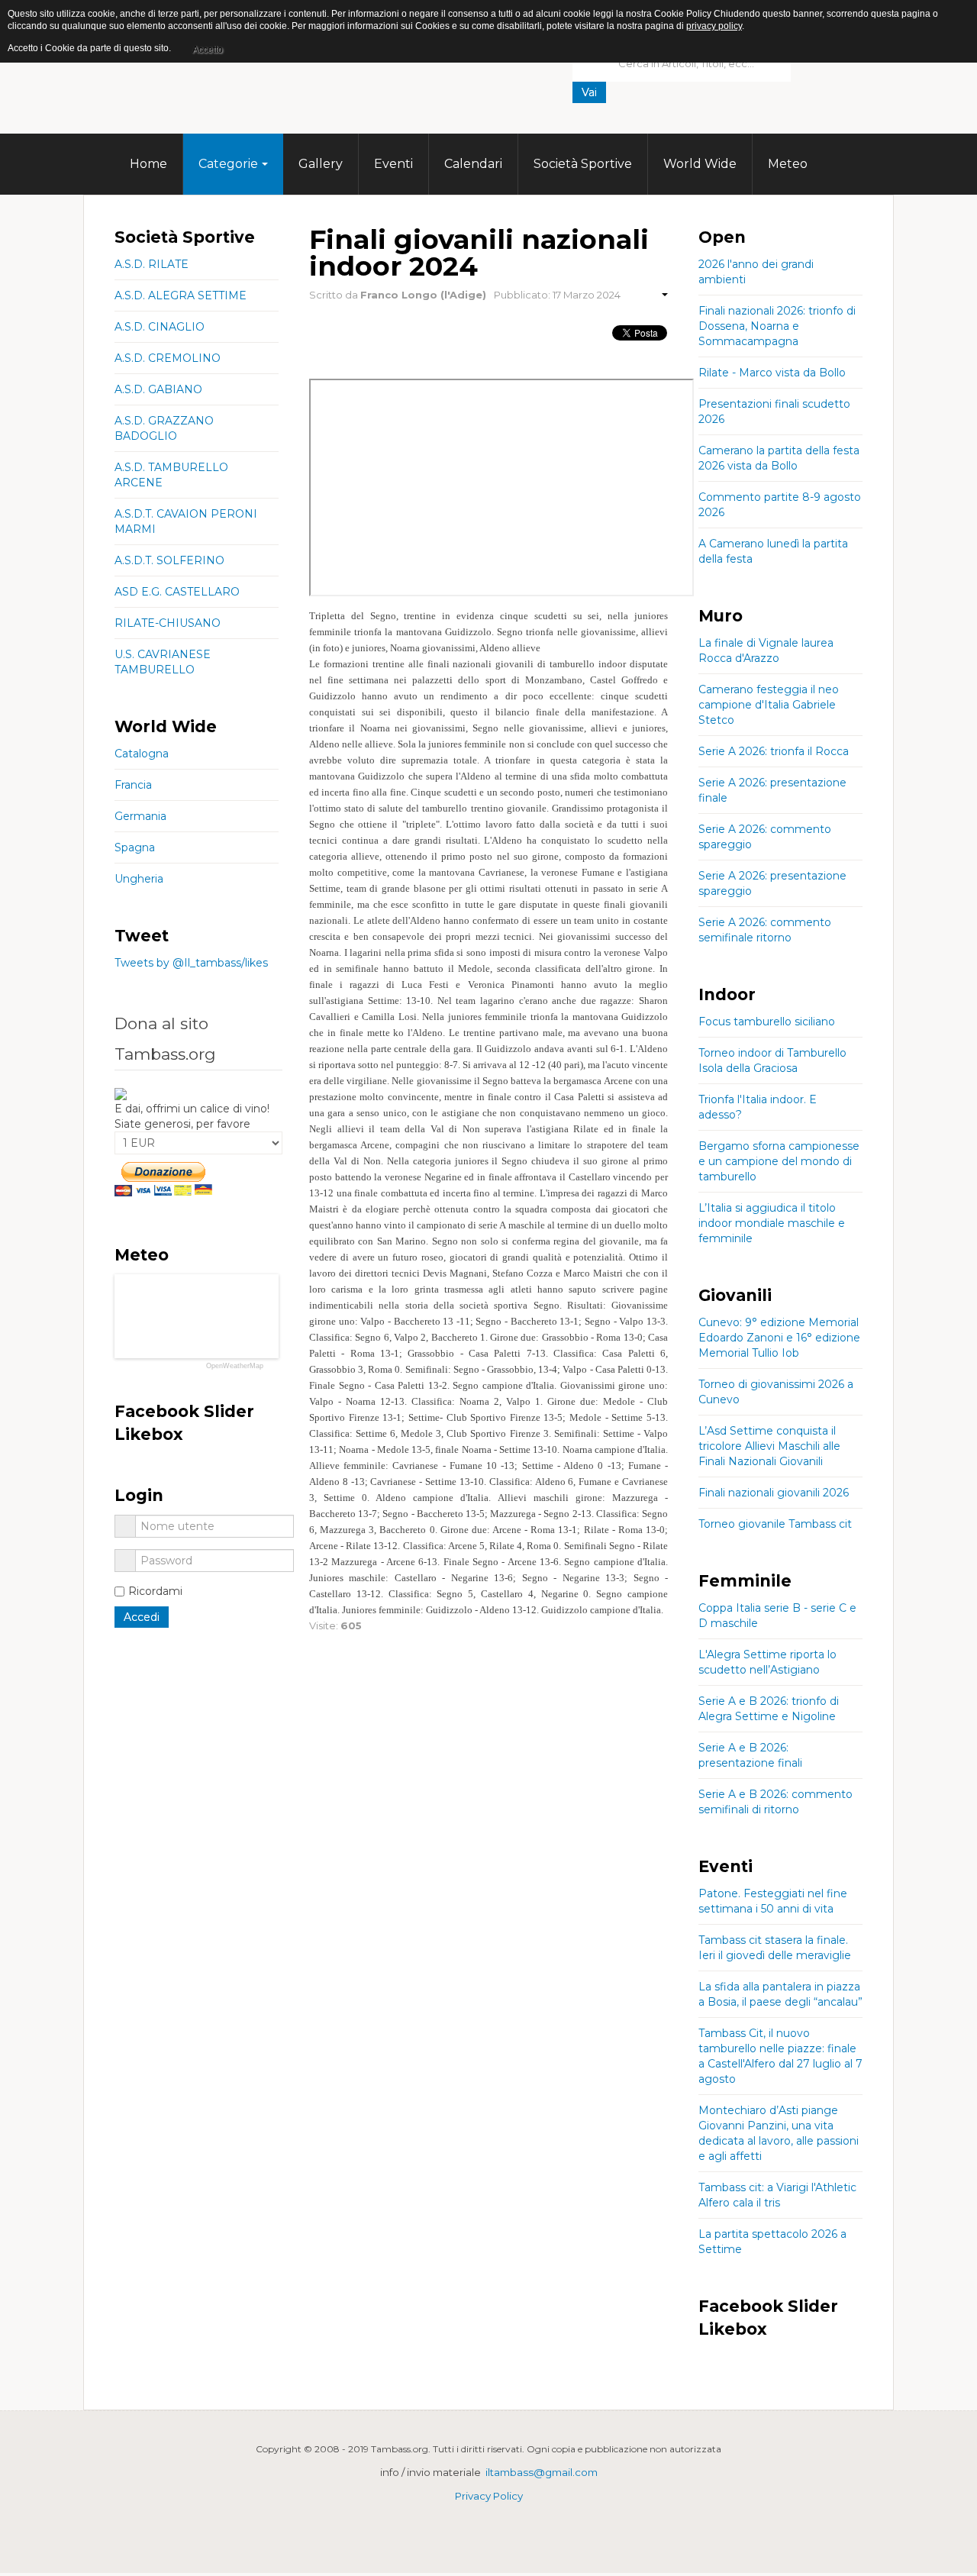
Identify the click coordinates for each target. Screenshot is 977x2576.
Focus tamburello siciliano (767, 1022)
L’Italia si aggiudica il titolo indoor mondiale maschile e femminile (772, 1223)
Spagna (135, 847)
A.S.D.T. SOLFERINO (169, 560)
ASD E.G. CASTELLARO (177, 592)
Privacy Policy (489, 2496)
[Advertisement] (687, 126)
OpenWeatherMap (235, 1366)
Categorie (228, 164)
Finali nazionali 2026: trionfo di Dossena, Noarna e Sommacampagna (777, 326)
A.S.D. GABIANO (158, 389)
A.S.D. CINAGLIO (160, 327)
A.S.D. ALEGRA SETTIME (181, 295)
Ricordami (155, 1591)
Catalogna (142, 754)
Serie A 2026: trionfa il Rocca (774, 751)
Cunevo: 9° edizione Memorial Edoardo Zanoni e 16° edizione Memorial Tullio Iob (779, 1338)
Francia (133, 785)
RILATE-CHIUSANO (168, 623)
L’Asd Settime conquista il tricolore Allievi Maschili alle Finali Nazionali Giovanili (769, 1446)
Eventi (393, 164)
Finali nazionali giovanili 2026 (774, 1493)
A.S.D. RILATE (152, 264)
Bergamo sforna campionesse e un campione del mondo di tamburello (779, 1161)
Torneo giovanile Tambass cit (775, 1524)
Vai (589, 92)
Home (148, 164)
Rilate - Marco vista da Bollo (772, 373)
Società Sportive (583, 164)
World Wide (700, 164)
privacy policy (714, 26)
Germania (140, 816)
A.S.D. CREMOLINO (168, 358)
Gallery (321, 164)
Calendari (473, 164)
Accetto (208, 50)
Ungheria (139, 879)
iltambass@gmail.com (542, 2472)
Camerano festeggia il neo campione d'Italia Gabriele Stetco (769, 705)
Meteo (788, 164)
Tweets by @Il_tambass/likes (191, 963)
